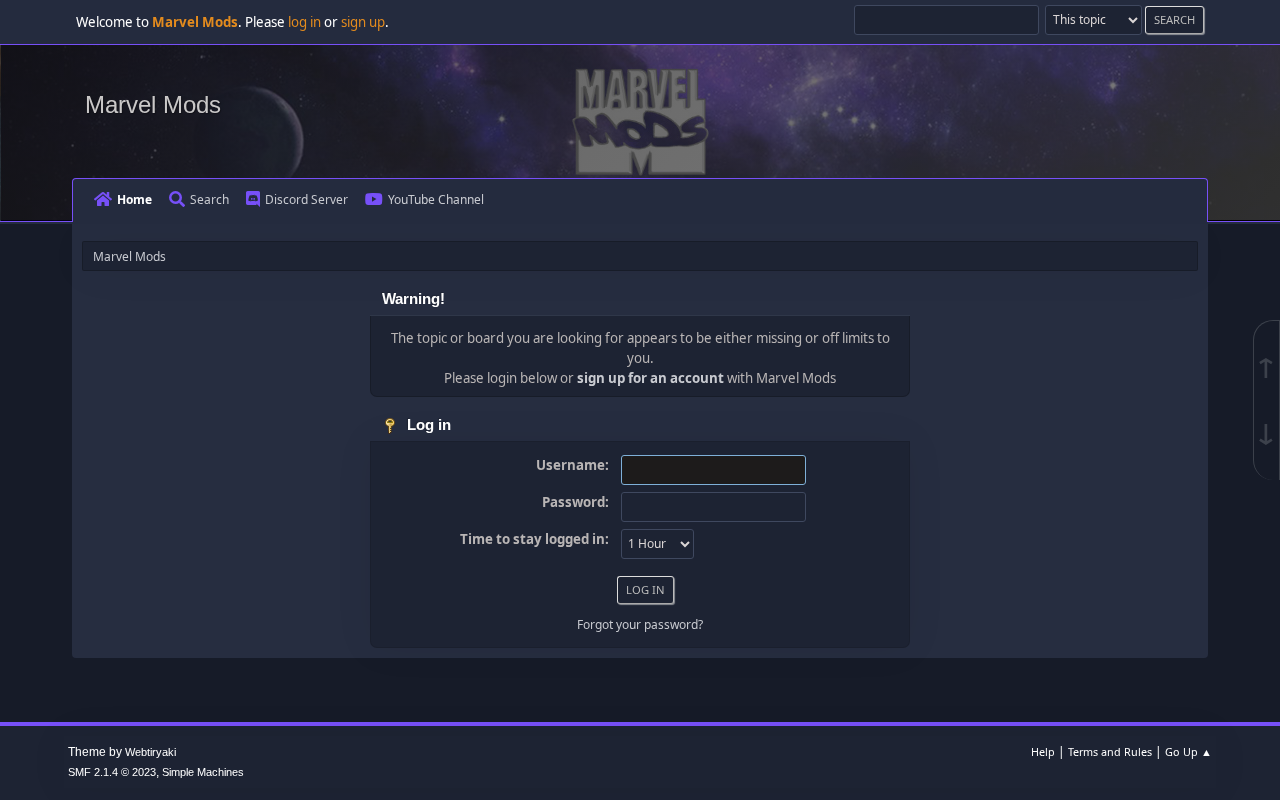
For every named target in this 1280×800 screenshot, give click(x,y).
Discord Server (306, 199)
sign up (363, 22)
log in (304, 22)
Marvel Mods (153, 104)
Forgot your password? (640, 624)
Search (209, 199)
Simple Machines (203, 772)
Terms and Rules (1110, 751)
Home (134, 199)
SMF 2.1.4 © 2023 (112, 772)
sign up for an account (650, 378)
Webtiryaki (150, 752)
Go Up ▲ (1188, 751)
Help (1043, 751)
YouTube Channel (436, 199)
